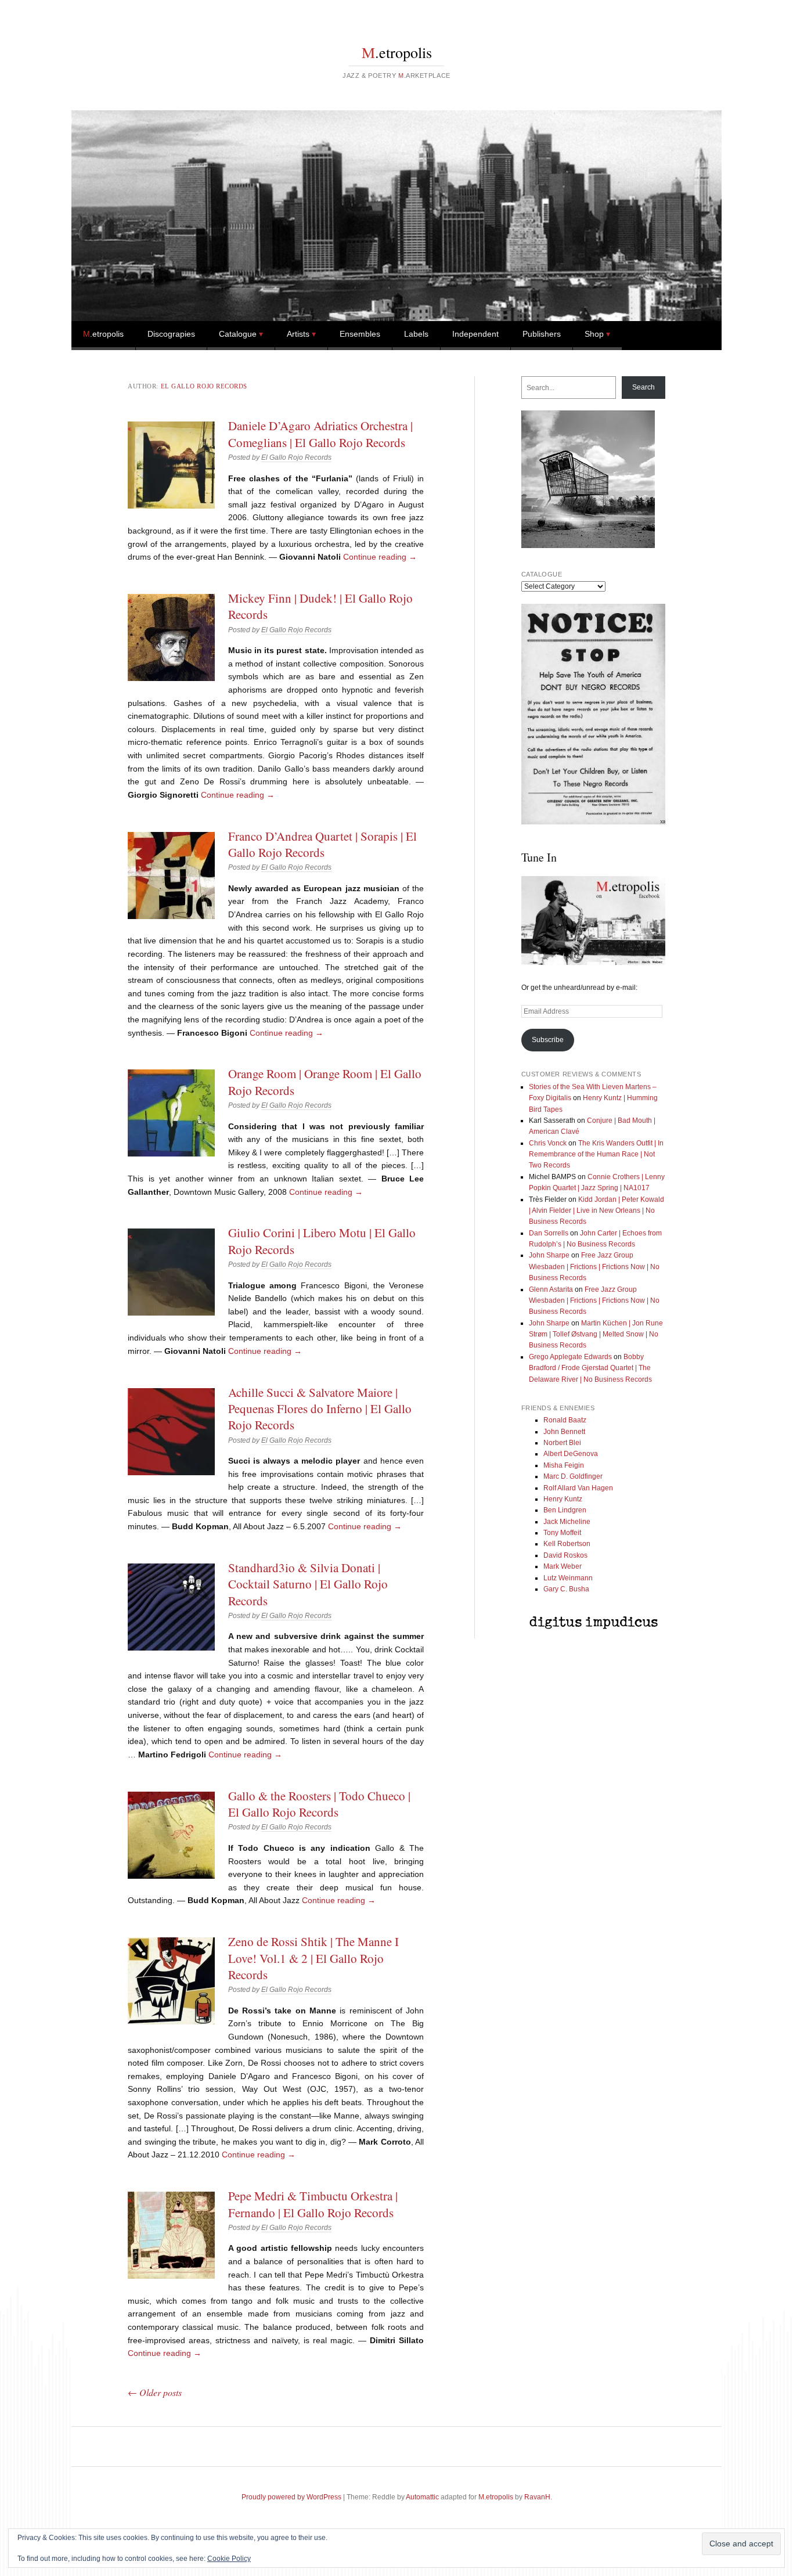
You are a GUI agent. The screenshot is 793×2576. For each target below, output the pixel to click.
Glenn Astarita (551, 1289)
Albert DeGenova (571, 1454)
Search (644, 387)
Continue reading (380, 557)
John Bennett (564, 1432)
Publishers (542, 334)
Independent (475, 334)
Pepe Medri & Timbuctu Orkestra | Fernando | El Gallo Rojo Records (313, 2204)
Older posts (155, 2392)
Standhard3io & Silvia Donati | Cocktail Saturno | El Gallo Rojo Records (308, 1584)
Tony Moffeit (562, 1533)
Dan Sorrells (549, 1233)
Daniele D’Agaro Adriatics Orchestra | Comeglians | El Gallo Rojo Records (320, 434)
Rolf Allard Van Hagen (578, 1488)
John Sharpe (549, 1255)
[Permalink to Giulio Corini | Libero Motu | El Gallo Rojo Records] (171, 1272)
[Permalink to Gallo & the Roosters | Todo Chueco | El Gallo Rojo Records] (171, 1835)
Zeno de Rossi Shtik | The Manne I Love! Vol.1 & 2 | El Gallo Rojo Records (313, 1958)
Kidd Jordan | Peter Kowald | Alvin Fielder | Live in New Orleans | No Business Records (596, 1211)
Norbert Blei (562, 1443)
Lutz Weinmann (568, 1578)
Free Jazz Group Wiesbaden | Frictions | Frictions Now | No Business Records (594, 1267)
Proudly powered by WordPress (291, 2497)
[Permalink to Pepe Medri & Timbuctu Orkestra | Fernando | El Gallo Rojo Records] (171, 2235)
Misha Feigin (564, 1465)
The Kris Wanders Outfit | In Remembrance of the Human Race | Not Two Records (596, 1154)
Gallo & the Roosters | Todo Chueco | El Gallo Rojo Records (319, 1804)
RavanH (537, 2497)
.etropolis (397, 52)
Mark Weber (563, 1566)
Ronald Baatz (565, 1420)
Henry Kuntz (563, 1499)
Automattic (422, 2497)
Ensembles (360, 334)
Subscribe (548, 1040)
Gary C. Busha (566, 1589)
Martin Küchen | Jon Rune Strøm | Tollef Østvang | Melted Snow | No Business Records (596, 1334)
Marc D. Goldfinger (573, 1476)
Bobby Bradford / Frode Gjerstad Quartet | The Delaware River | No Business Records (590, 1368)
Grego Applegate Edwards (570, 1357)
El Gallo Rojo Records (204, 386)
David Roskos (565, 1555)
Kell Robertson (567, 1544)
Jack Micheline (567, 1522)
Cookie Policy (229, 2559)
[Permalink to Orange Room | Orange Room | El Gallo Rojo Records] (171, 1113)
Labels (416, 334)
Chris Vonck (548, 1143)
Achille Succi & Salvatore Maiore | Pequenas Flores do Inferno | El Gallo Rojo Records (320, 1409)
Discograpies (171, 334)
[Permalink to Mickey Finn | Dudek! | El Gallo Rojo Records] (171, 637)
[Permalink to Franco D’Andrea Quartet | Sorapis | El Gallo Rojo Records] (171, 876)
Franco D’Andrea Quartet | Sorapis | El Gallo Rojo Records (322, 844)
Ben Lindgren (565, 1510)
